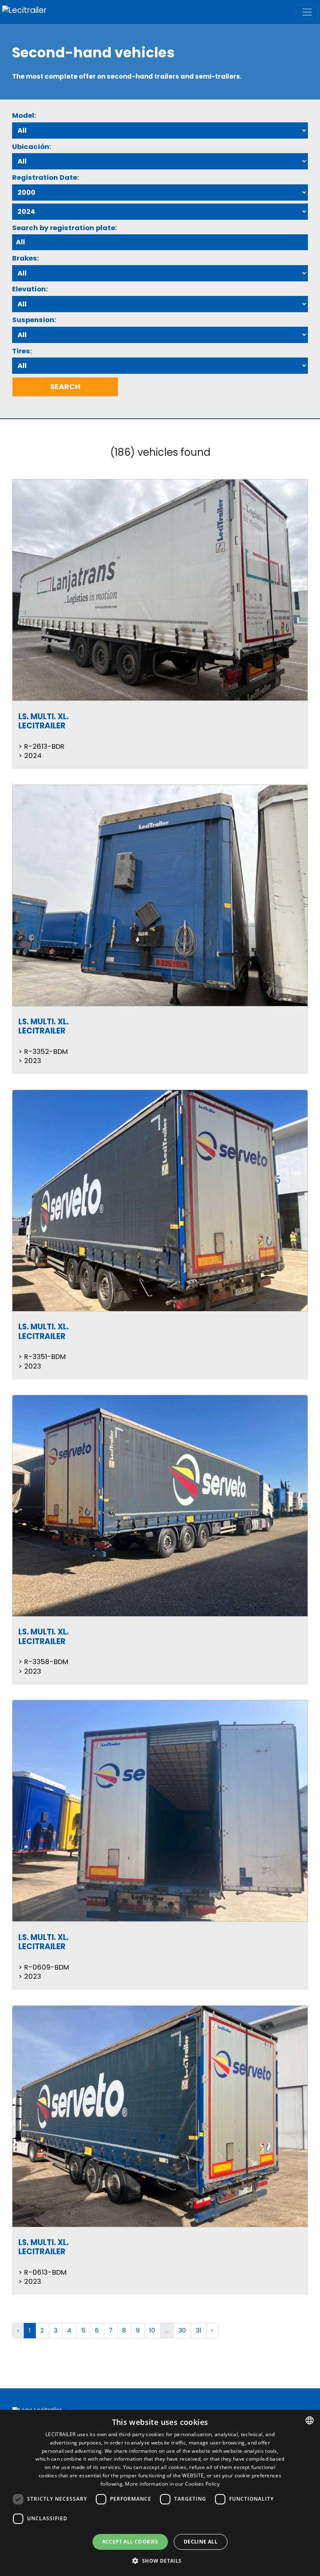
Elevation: (30, 289)
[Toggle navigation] (307, 12)
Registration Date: (46, 178)
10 (152, 2330)
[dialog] (160, 2493)
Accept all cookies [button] (130, 2542)
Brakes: (26, 258)
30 (182, 2330)
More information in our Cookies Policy (172, 2484)
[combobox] (310, 2420)
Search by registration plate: (65, 228)
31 (199, 2330)
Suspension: (34, 320)
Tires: (22, 351)
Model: (24, 116)
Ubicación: (32, 147)
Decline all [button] (201, 2542)
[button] (160, 2561)
